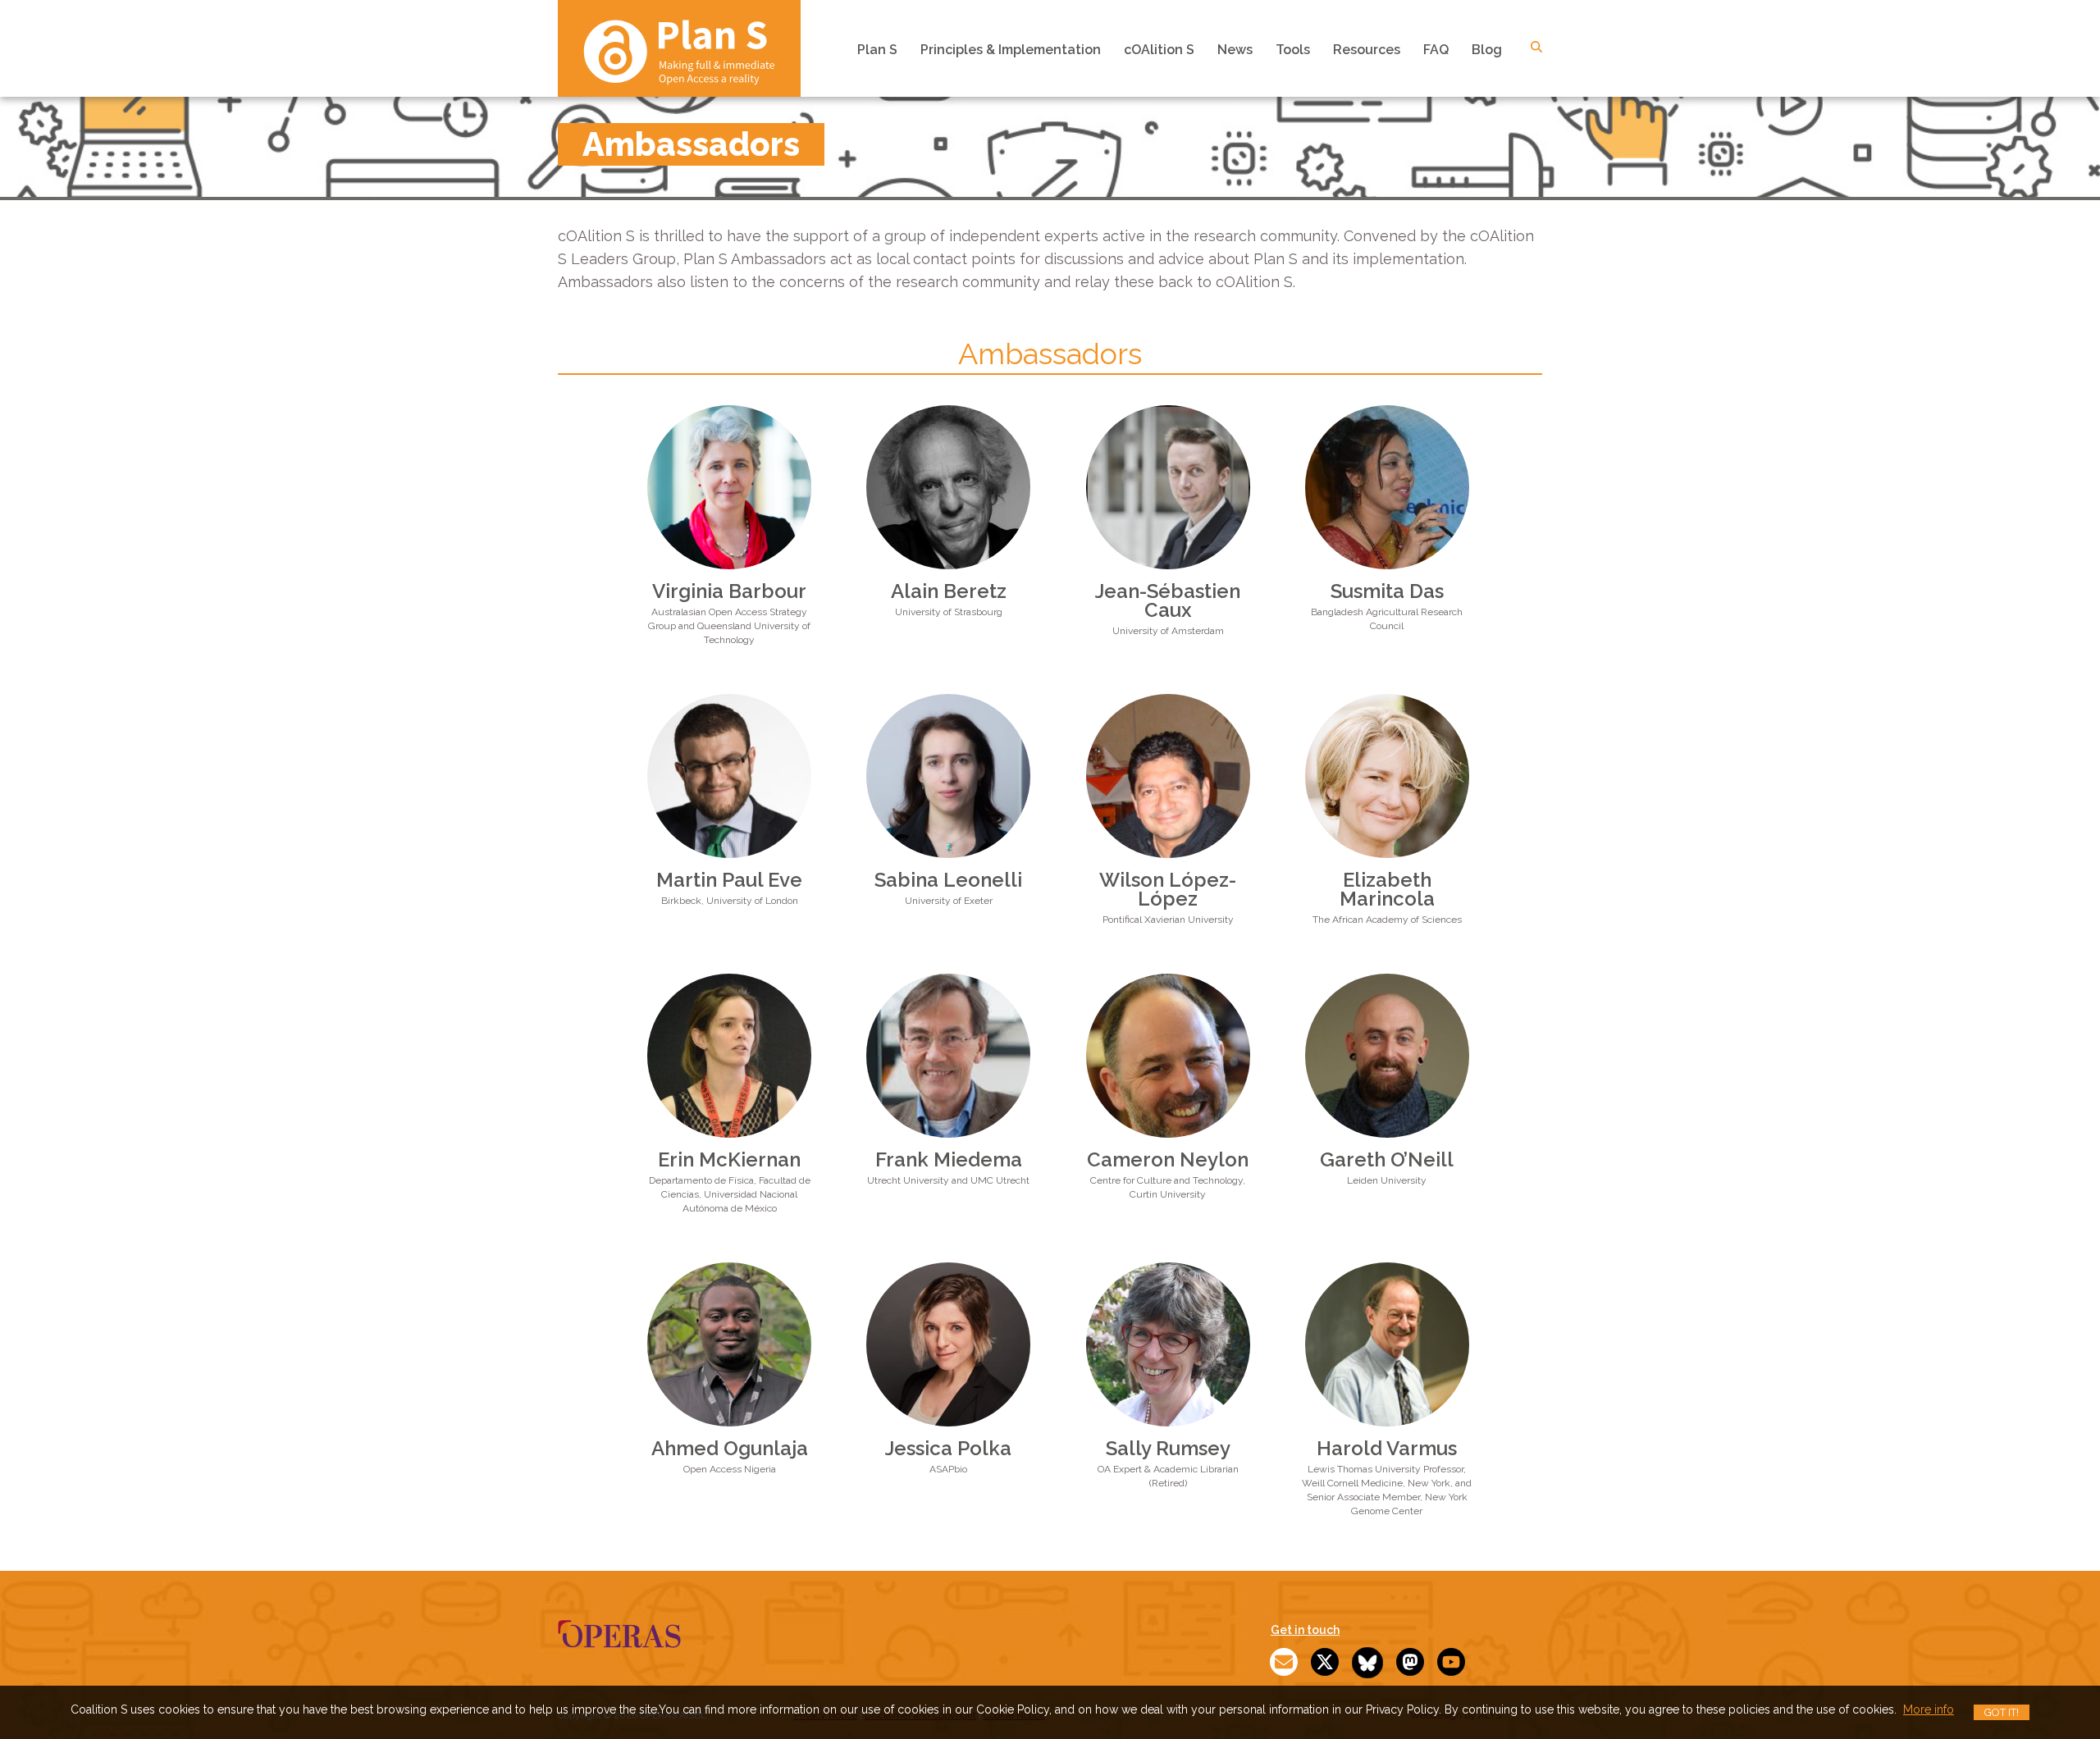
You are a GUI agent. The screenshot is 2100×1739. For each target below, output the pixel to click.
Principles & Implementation (1011, 50)
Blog (1487, 50)
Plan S (877, 50)
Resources (1367, 50)
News (1235, 50)
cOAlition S (1159, 50)
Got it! (2002, 1712)
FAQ (1436, 50)
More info (1929, 1709)
